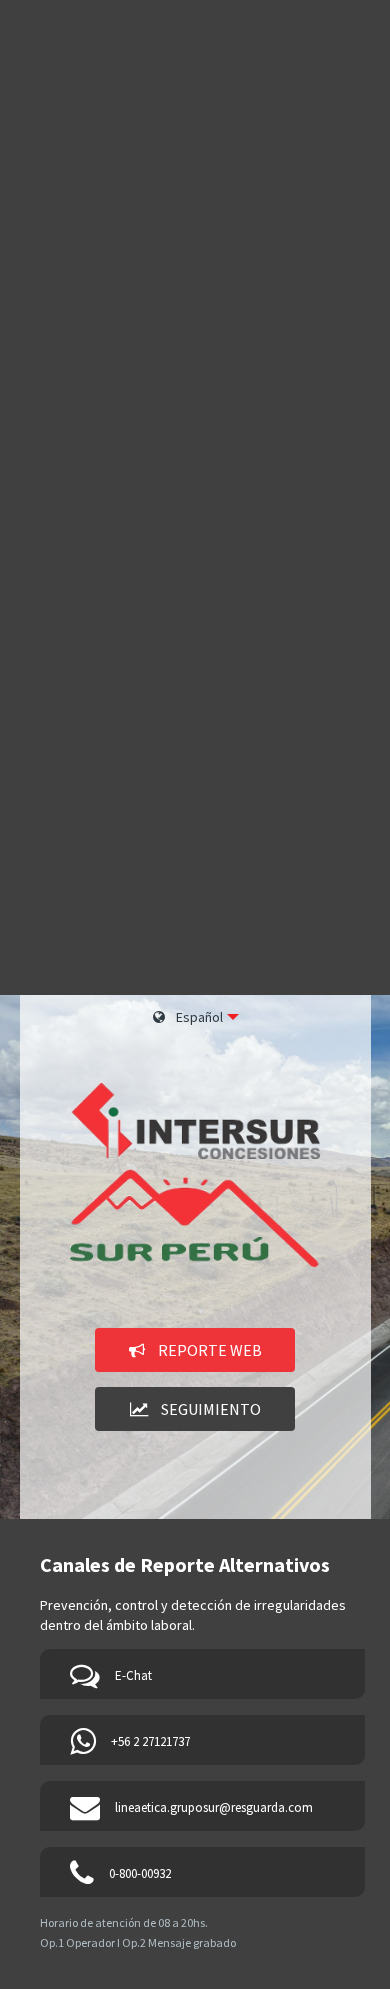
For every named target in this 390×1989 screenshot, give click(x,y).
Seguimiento (209, 1409)
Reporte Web (208, 1350)
